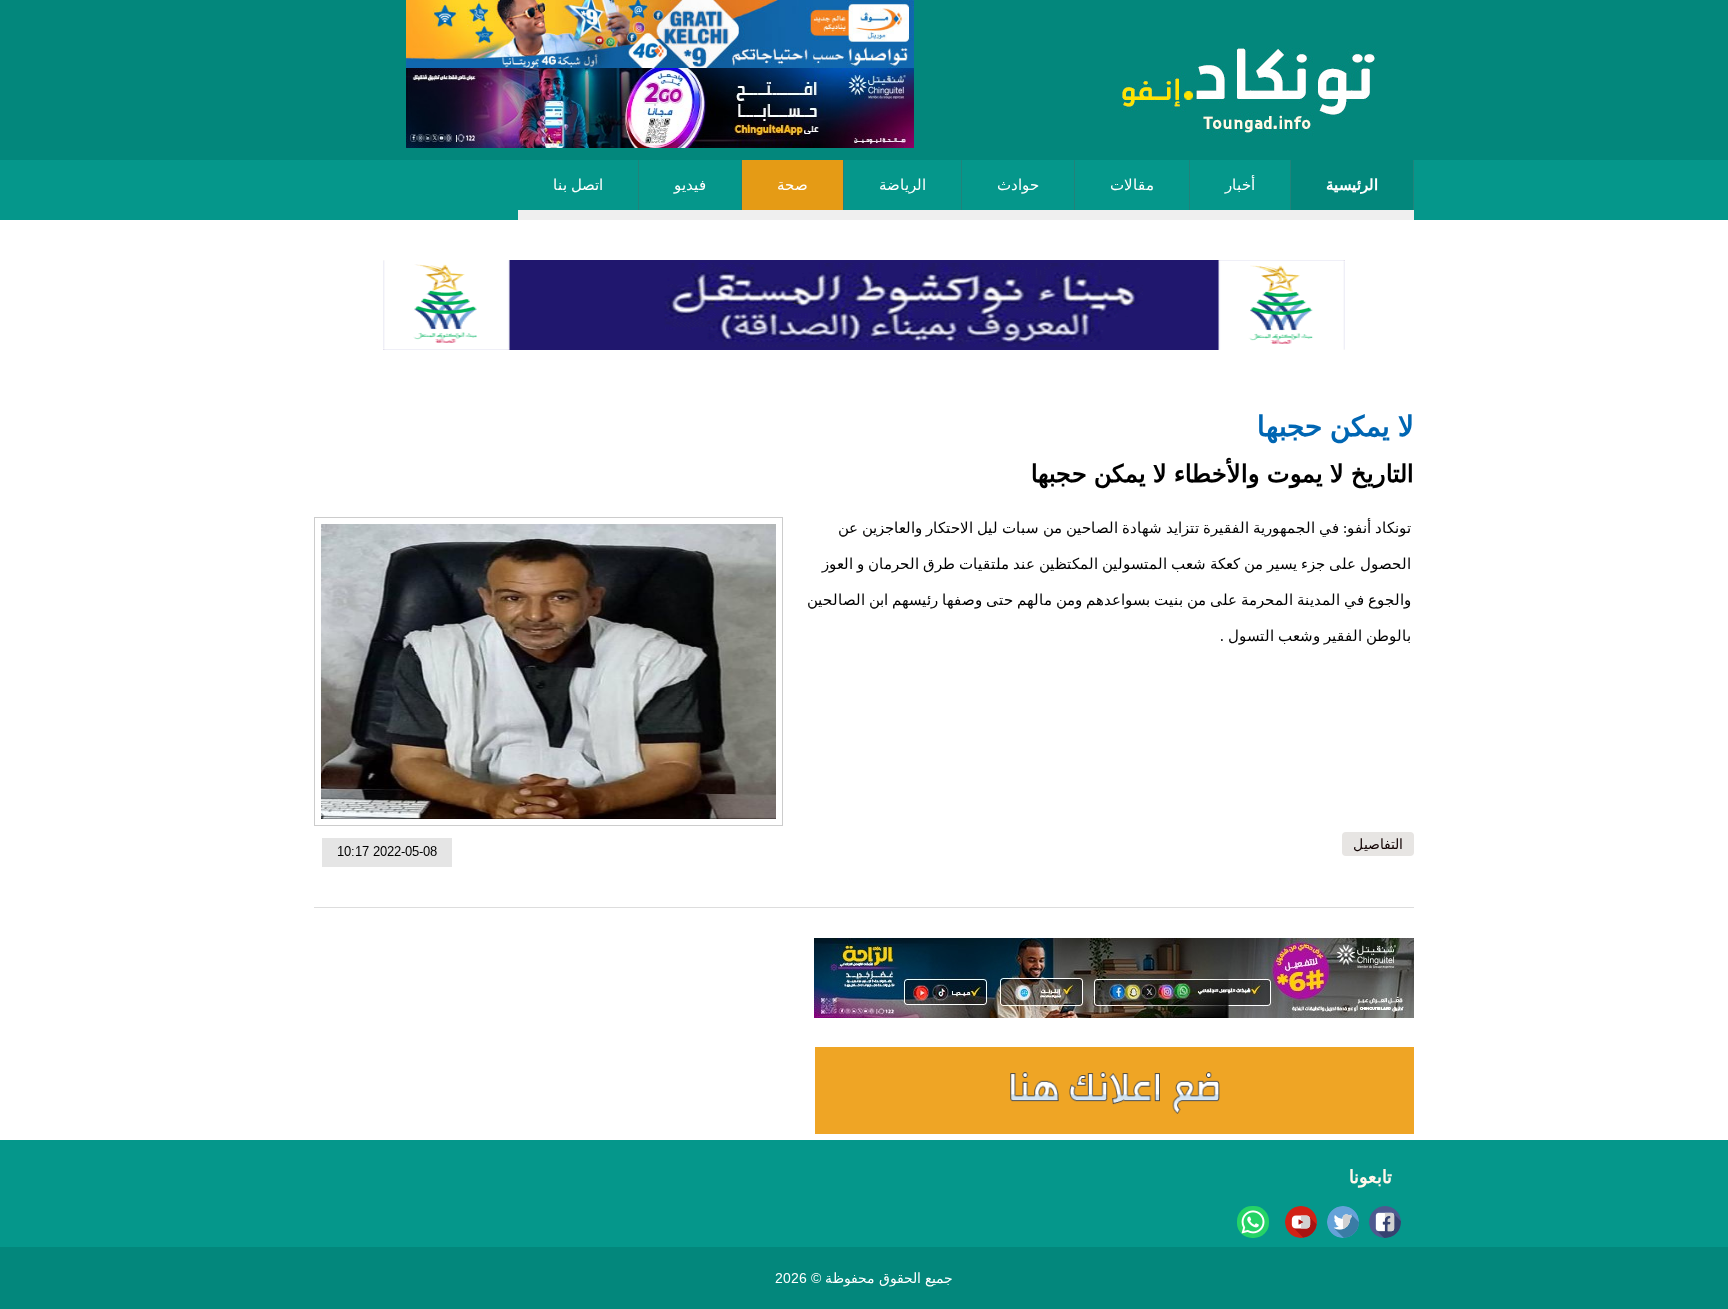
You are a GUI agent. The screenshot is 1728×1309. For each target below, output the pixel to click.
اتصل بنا (578, 185)
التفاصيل (1378, 844)
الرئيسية (1352, 185)
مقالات (1132, 185)
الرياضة (902, 185)
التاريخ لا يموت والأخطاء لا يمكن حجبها (1222, 473)
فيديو (690, 185)
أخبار (1240, 185)
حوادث (1018, 185)
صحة (792, 185)
